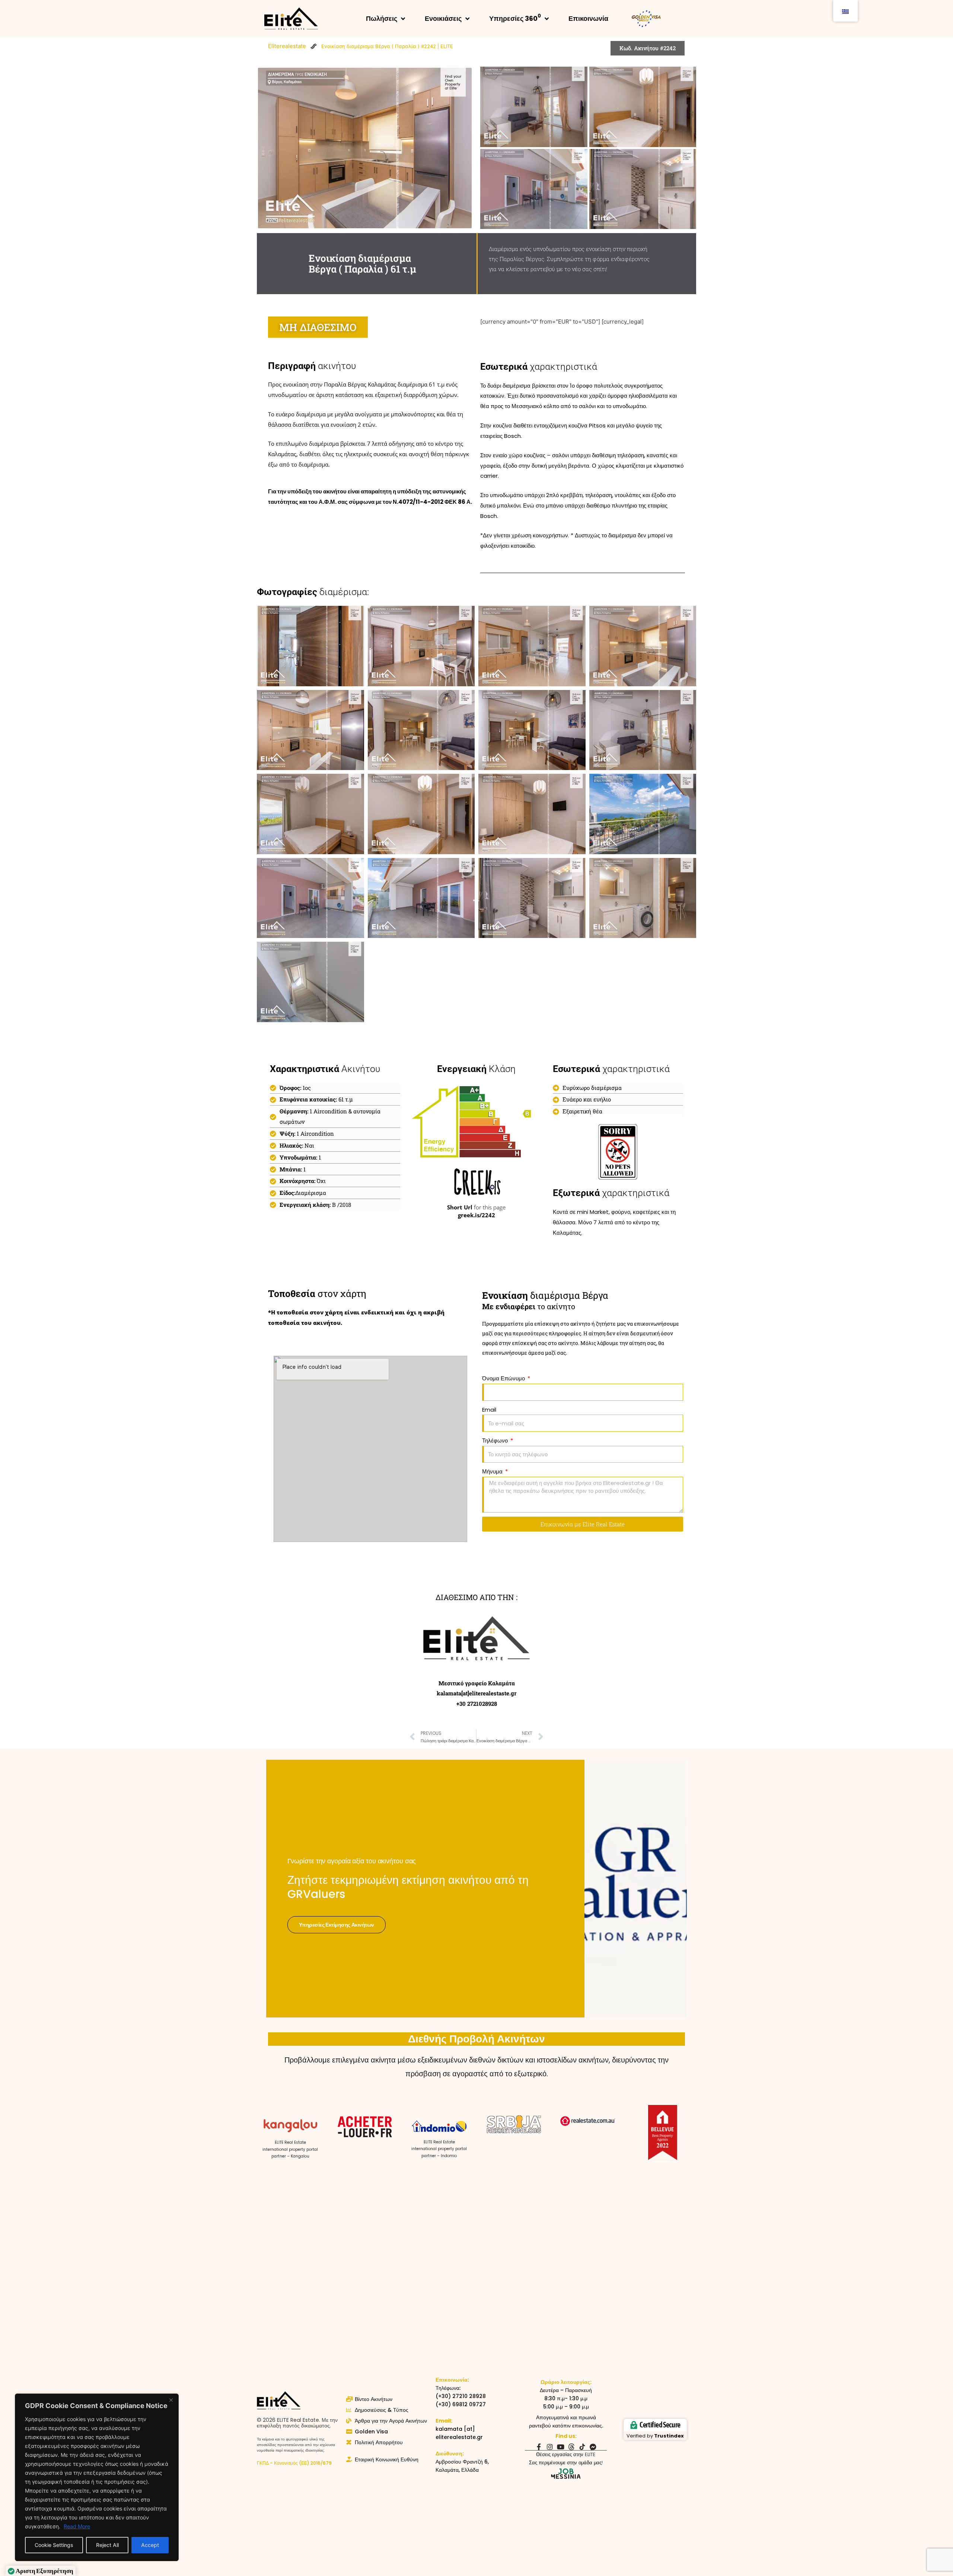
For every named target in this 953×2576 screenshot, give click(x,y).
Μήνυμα (493, 1471)
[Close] (171, 2400)
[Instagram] (550, 2447)
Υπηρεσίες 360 (515, 18)
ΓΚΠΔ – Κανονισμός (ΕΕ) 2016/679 (294, 2463)
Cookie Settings (54, 2545)
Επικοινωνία (588, 18)
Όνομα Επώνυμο (504, 1378)
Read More (77, 2526)
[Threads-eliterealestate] (571, 2447)
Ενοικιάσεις (443, 18)
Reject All (107, 2545)
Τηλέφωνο (496, 1440)
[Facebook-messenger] (593, 2447)
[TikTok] (582, 2447)
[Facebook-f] (539, 2447)
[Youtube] (561, 2447)
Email (489, 1410)
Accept (150, 2545)
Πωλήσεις (382, 18)
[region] (97, 2477)
